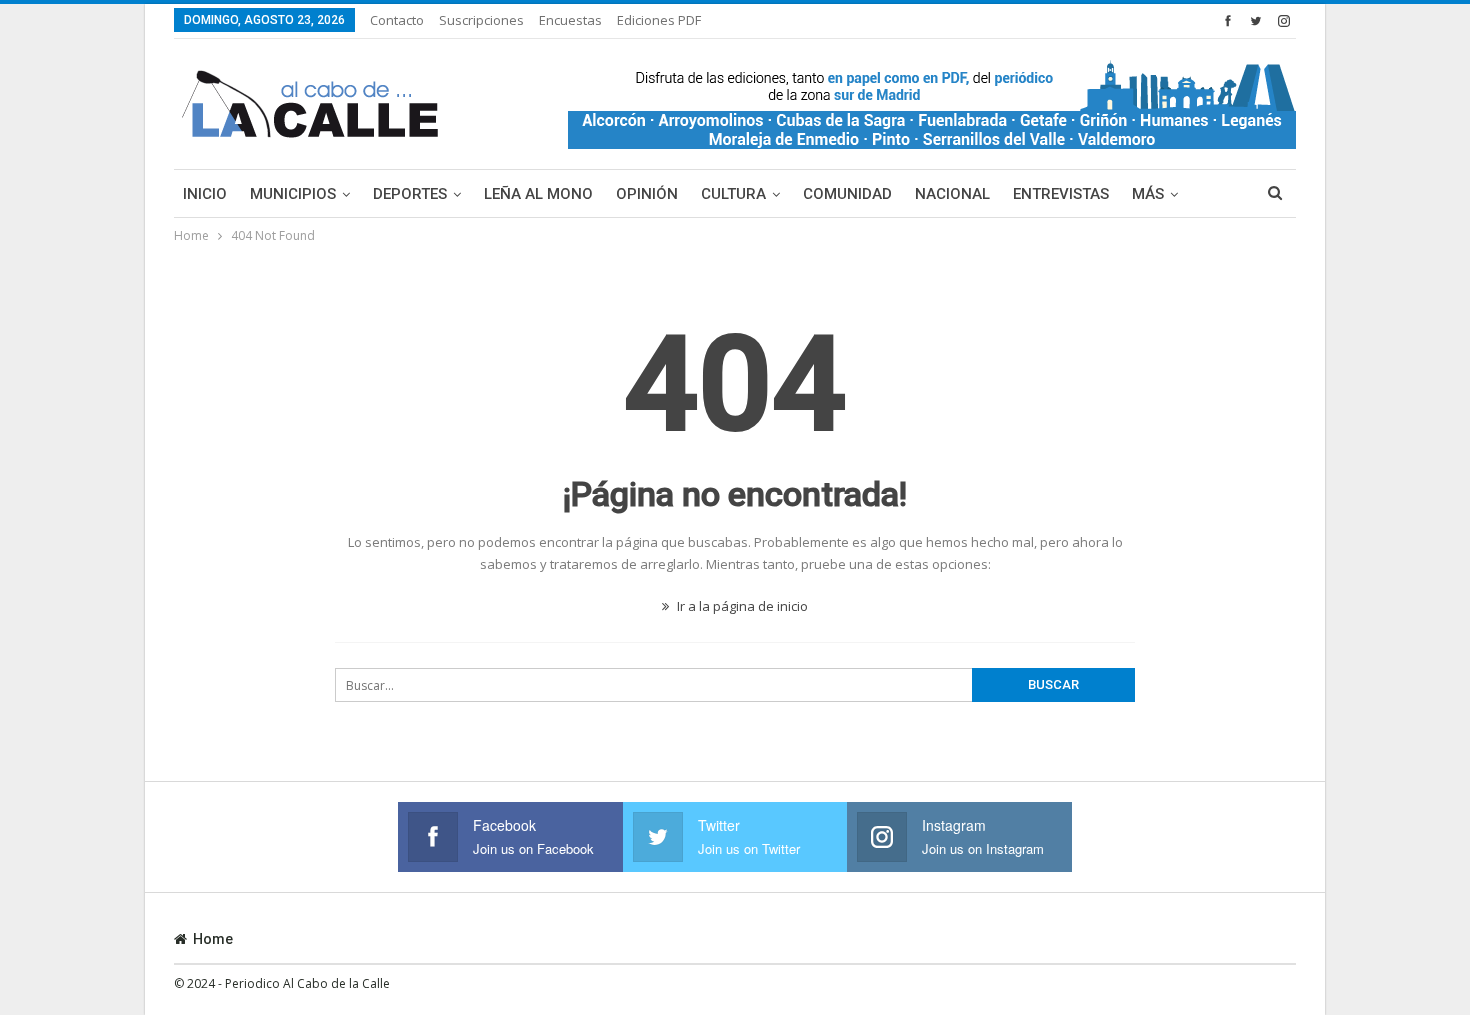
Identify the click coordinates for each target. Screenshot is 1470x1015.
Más (1148, 194)
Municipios (293, 194)
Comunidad (847, 194)
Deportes (410, 194)
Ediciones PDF (659, 20)
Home (213, 939)
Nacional (952, 194)
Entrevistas (1061, 194)
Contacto (397, 20)
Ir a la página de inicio (741, 606)
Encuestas (570, 20)
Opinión (647, 194)
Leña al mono (538, 194)
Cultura (733, 194)
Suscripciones (481, 20)
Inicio (205, 194)
